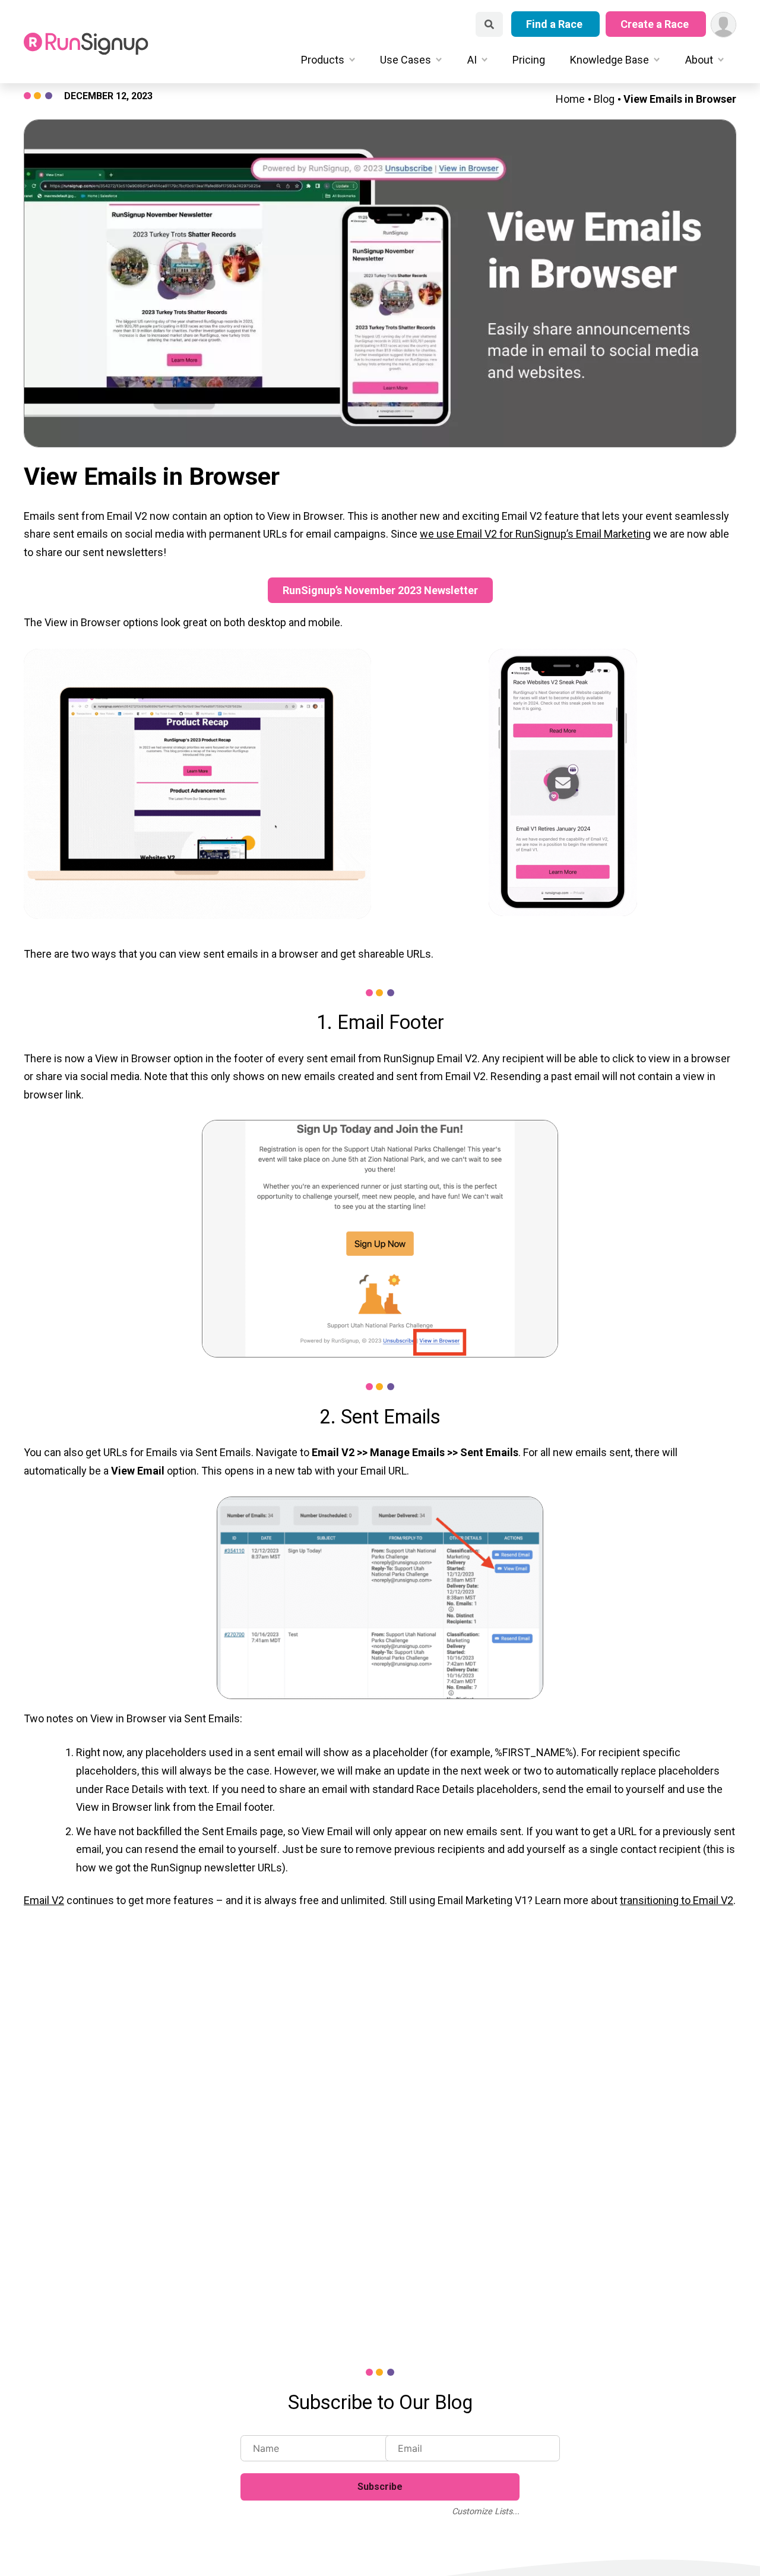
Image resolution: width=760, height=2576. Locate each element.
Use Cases (406, 60)
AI (472, 60)
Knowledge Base (609, 60)
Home (570, 99)
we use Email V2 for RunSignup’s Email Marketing (535, 534)
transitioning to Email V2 (677, 1900)
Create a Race (656, 24)
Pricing (529, 60)
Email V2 (44, 1900)
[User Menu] (723, 25)
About (699, 60)
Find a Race (555, 24)
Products (323, 60)
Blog (604, 99)
